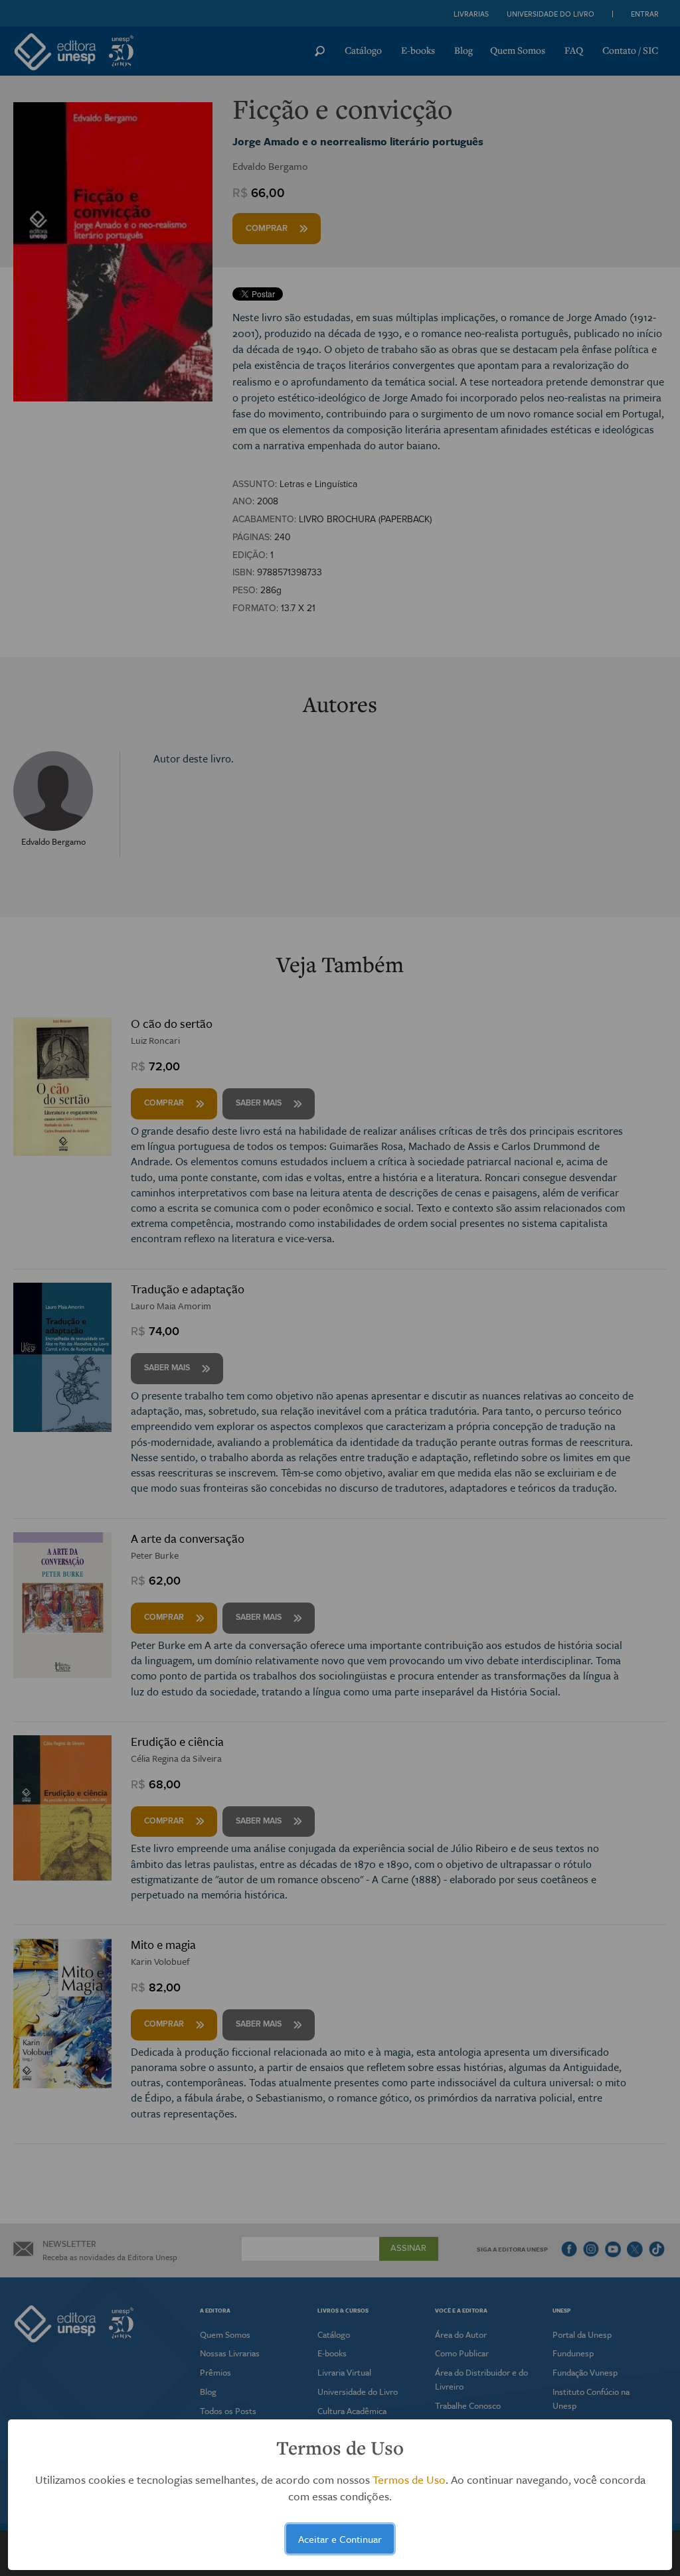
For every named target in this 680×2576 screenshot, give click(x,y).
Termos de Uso (409, 2479)
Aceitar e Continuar (340, 2539)
